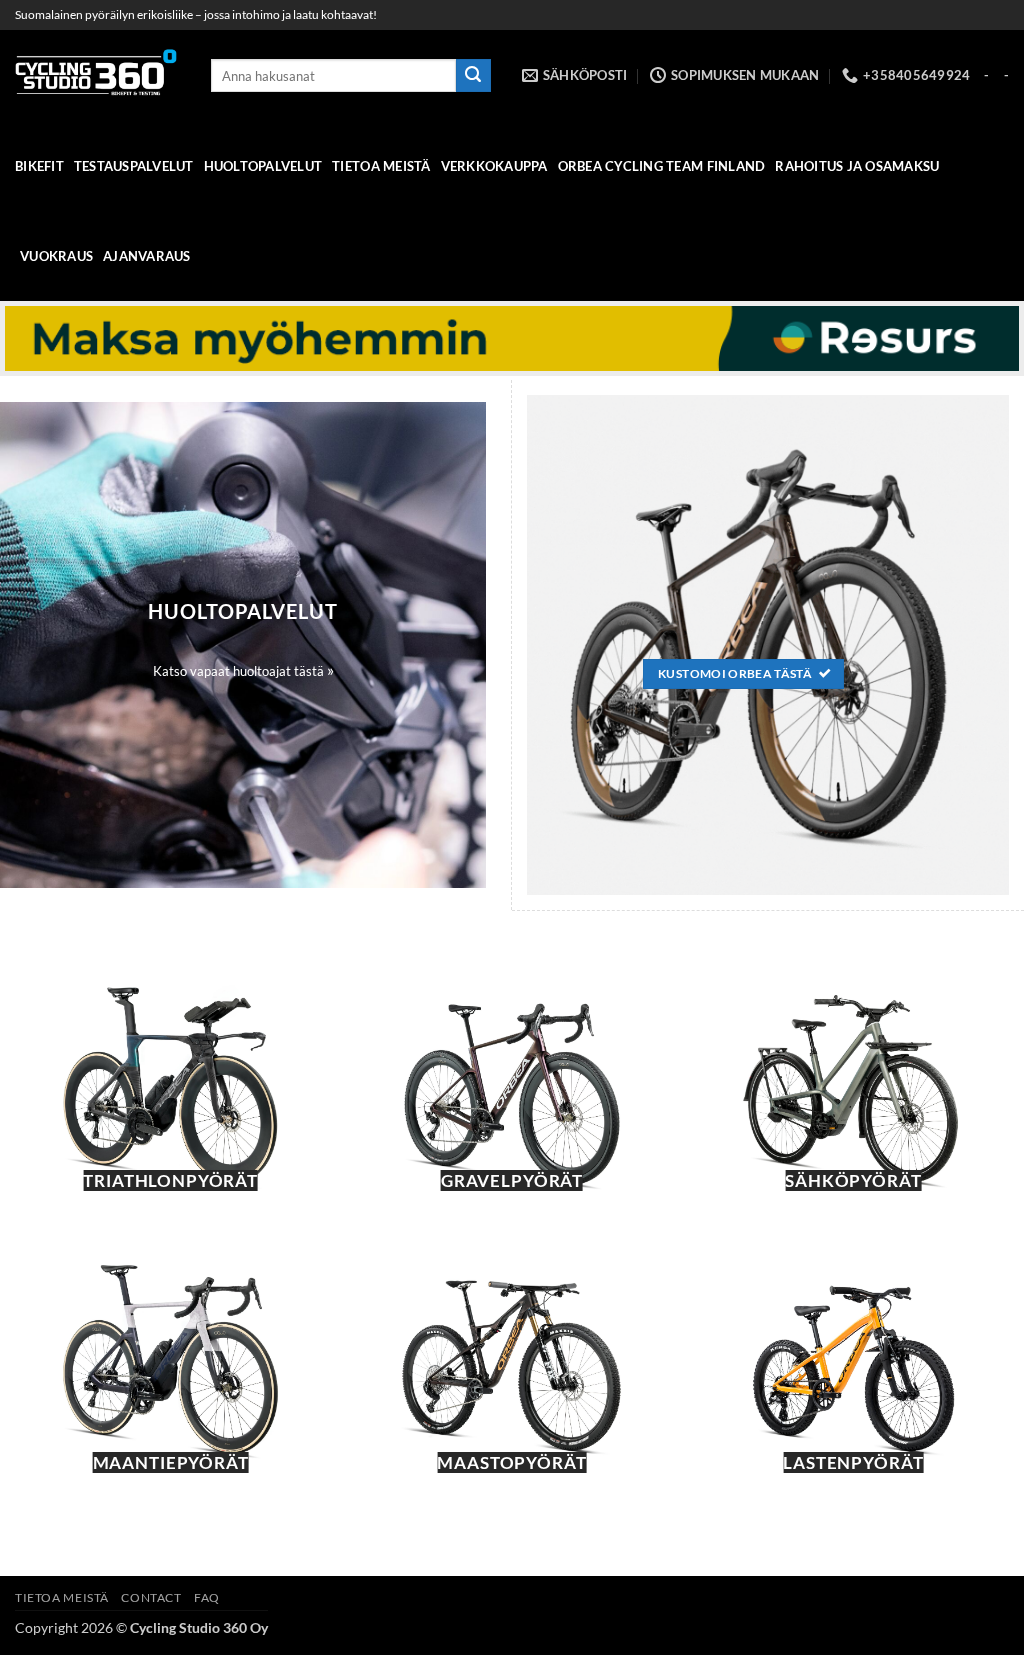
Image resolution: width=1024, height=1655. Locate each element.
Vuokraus (56, 256)
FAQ (207, 1597)
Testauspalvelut (134, 166)
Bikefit (39, 166)
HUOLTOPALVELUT (263, 166)
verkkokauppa (494, 166)
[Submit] (473, 76)
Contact (151, 1597)
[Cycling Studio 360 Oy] (98, 75)
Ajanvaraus (147, 256)
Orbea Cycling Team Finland (662, 166)
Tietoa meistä (381, 166)
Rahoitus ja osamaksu (857, 166)
